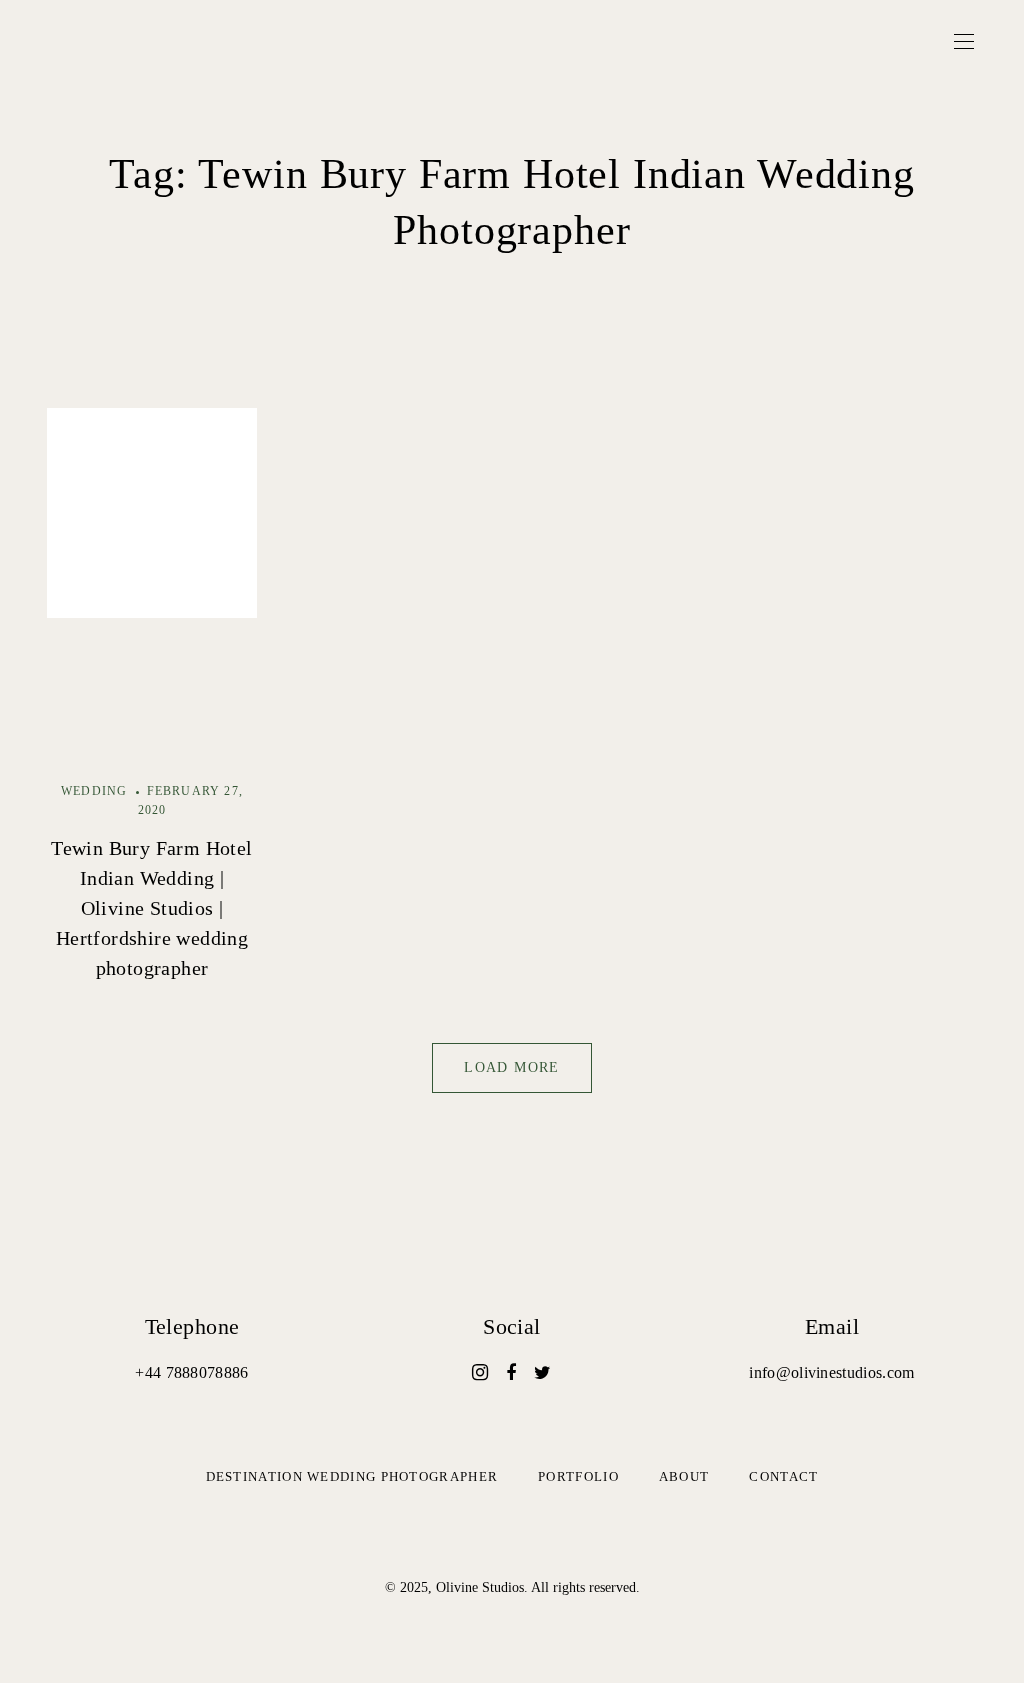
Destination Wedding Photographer (352, 1476)
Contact (783, 1476)
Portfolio (578, 1476)
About (684, 1476)
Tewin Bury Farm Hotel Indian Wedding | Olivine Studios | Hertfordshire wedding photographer (151, 908)
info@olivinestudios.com (831, 1372)
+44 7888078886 (191, 1372)
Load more (512, 1067)
